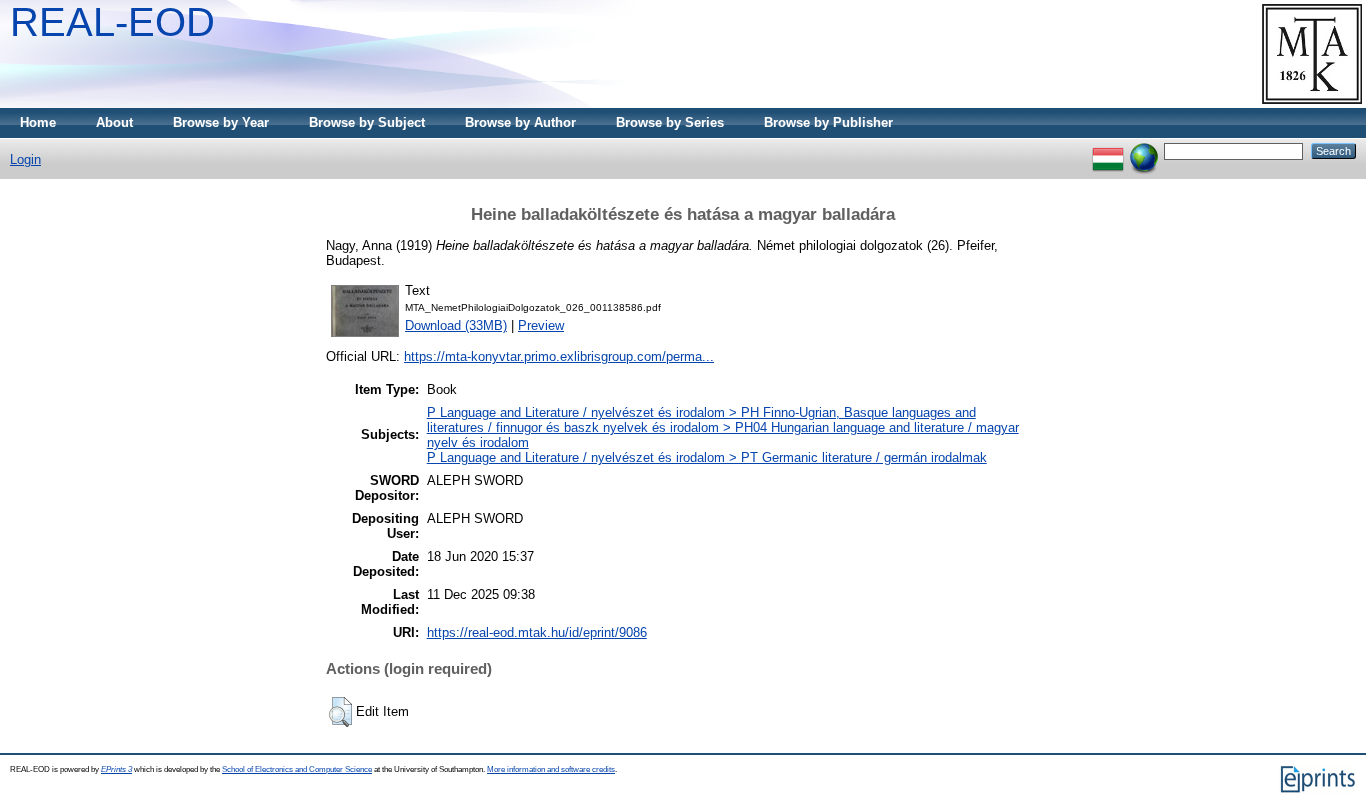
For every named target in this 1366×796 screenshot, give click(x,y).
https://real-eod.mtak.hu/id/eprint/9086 (537, 632)
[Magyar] (1108, 150)
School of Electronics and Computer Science (297, 769)
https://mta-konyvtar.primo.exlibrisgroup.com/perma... (559, 356)
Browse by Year (221, 122)
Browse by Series (670, 122)
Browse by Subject (367, 122)
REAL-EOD (112, 22)
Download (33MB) (456, 325)
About (114, 122)
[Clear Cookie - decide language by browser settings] (1144, 150)
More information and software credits (551, 769)
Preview (541, 325)
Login (25, 159)
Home (38, 122)
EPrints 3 (116, 769)
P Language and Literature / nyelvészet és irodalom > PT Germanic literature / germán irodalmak (707, 457)
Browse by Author (520, 122)
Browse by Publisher (828, 122)
